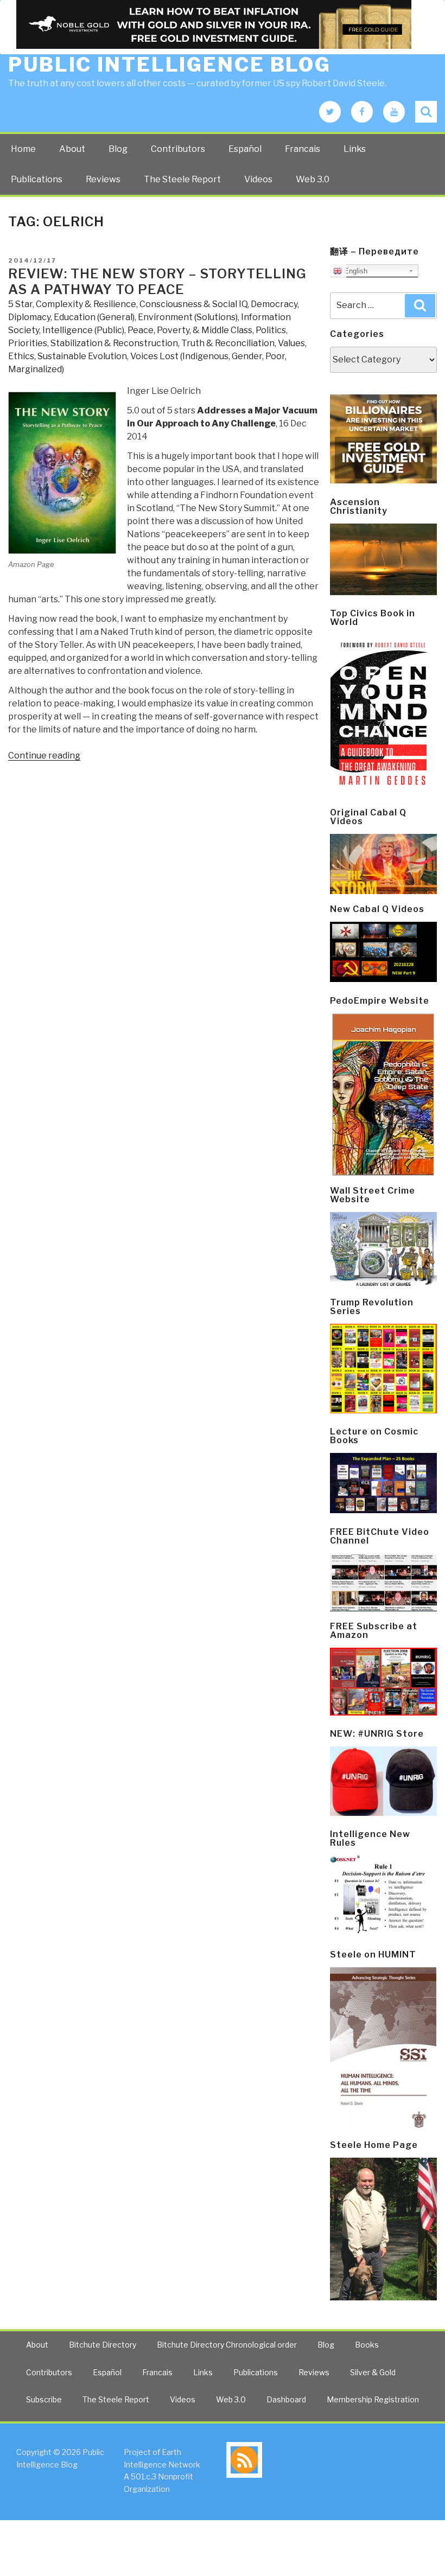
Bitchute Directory (103, 2345)
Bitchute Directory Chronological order (227, 2345)
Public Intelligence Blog (170, 65)
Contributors (178, 149)
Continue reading (44, 755)
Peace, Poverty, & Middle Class (190, 330)
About (72, 149)
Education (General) (94, 317)
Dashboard (286, 2399)
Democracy (274, 304)
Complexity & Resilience (86, 304)
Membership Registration (373, 2399)
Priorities (28, 343)
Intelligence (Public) (83, 330)
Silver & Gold (373, 2372)
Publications (37, 179)
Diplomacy (29, 317)
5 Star (20, 304)
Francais (303, 149)
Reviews (103, 179)
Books (367, 2345)
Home (23, 149)
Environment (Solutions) (188, 317)
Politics (271, 330)
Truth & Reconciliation (228, 343)
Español (245, 149)
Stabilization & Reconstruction (114, 343)
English (355, 271)
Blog (118, 149)
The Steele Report (182, 179)
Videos (258, 179)
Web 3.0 (313, 179)
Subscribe (44, 2399)
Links (355, 149)
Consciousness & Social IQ (193, 304)
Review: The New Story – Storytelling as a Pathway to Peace (157, 282)
